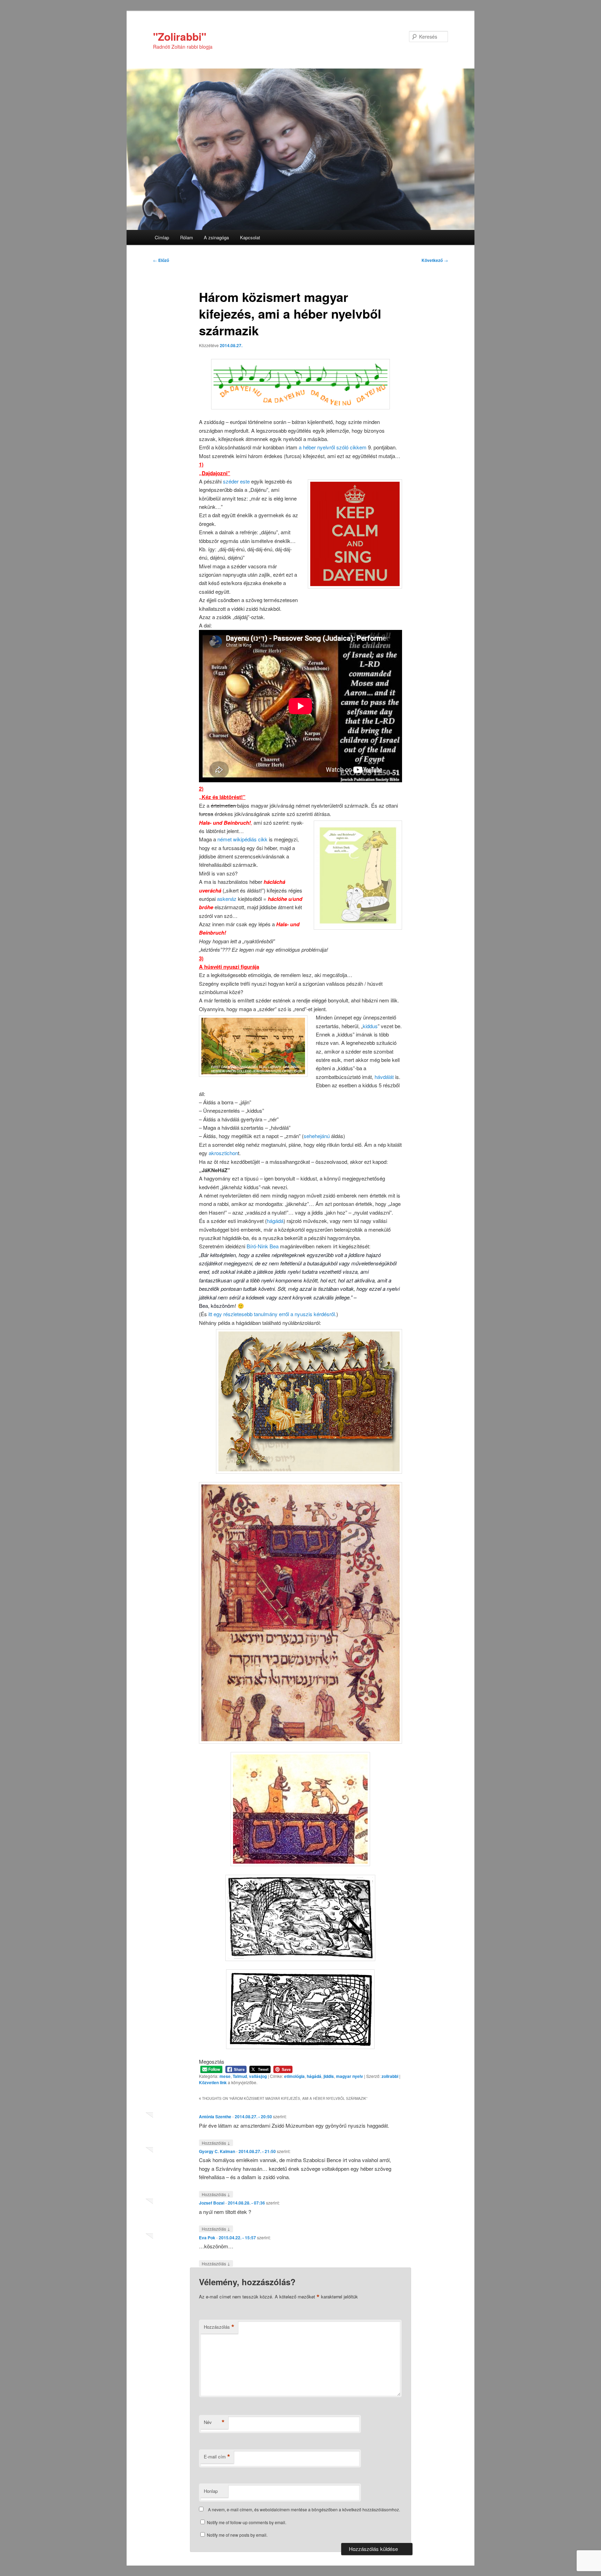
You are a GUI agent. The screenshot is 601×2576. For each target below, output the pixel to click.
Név (214, 2422)
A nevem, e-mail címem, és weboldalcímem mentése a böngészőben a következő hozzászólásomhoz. (304, 2509)
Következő (435, 260)
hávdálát (385, 1077)
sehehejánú (317, 1136)
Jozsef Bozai (212, 2203)
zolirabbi (390, 2076)
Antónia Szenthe (215, 2117)
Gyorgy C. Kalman (217, 2151)
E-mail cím (217, 2457)
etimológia (294, 2076)
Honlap (211, 2491)
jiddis (329, 2076)
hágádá (275, 1221)
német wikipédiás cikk (243, 839)
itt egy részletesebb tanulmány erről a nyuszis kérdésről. (272, 1314)
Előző (161, 260)
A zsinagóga (216, 237)
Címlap (162, 237)
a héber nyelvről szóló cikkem (333, 447)
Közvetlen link (213, 2082)
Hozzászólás (216, 2143)
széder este (237, 481)
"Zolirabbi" (180, 36)
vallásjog (258, 2076)
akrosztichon (223, 1153)
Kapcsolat (250, 237)
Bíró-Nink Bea (263, 1246)
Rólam (187, 237)
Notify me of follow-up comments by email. (247, 2522)
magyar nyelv (350, 2076)
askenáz (227, 899)
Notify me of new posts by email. (237, 2535)
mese (225, 2076)
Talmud (240, 2076)
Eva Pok (207, 2238)
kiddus (370, 1026)
